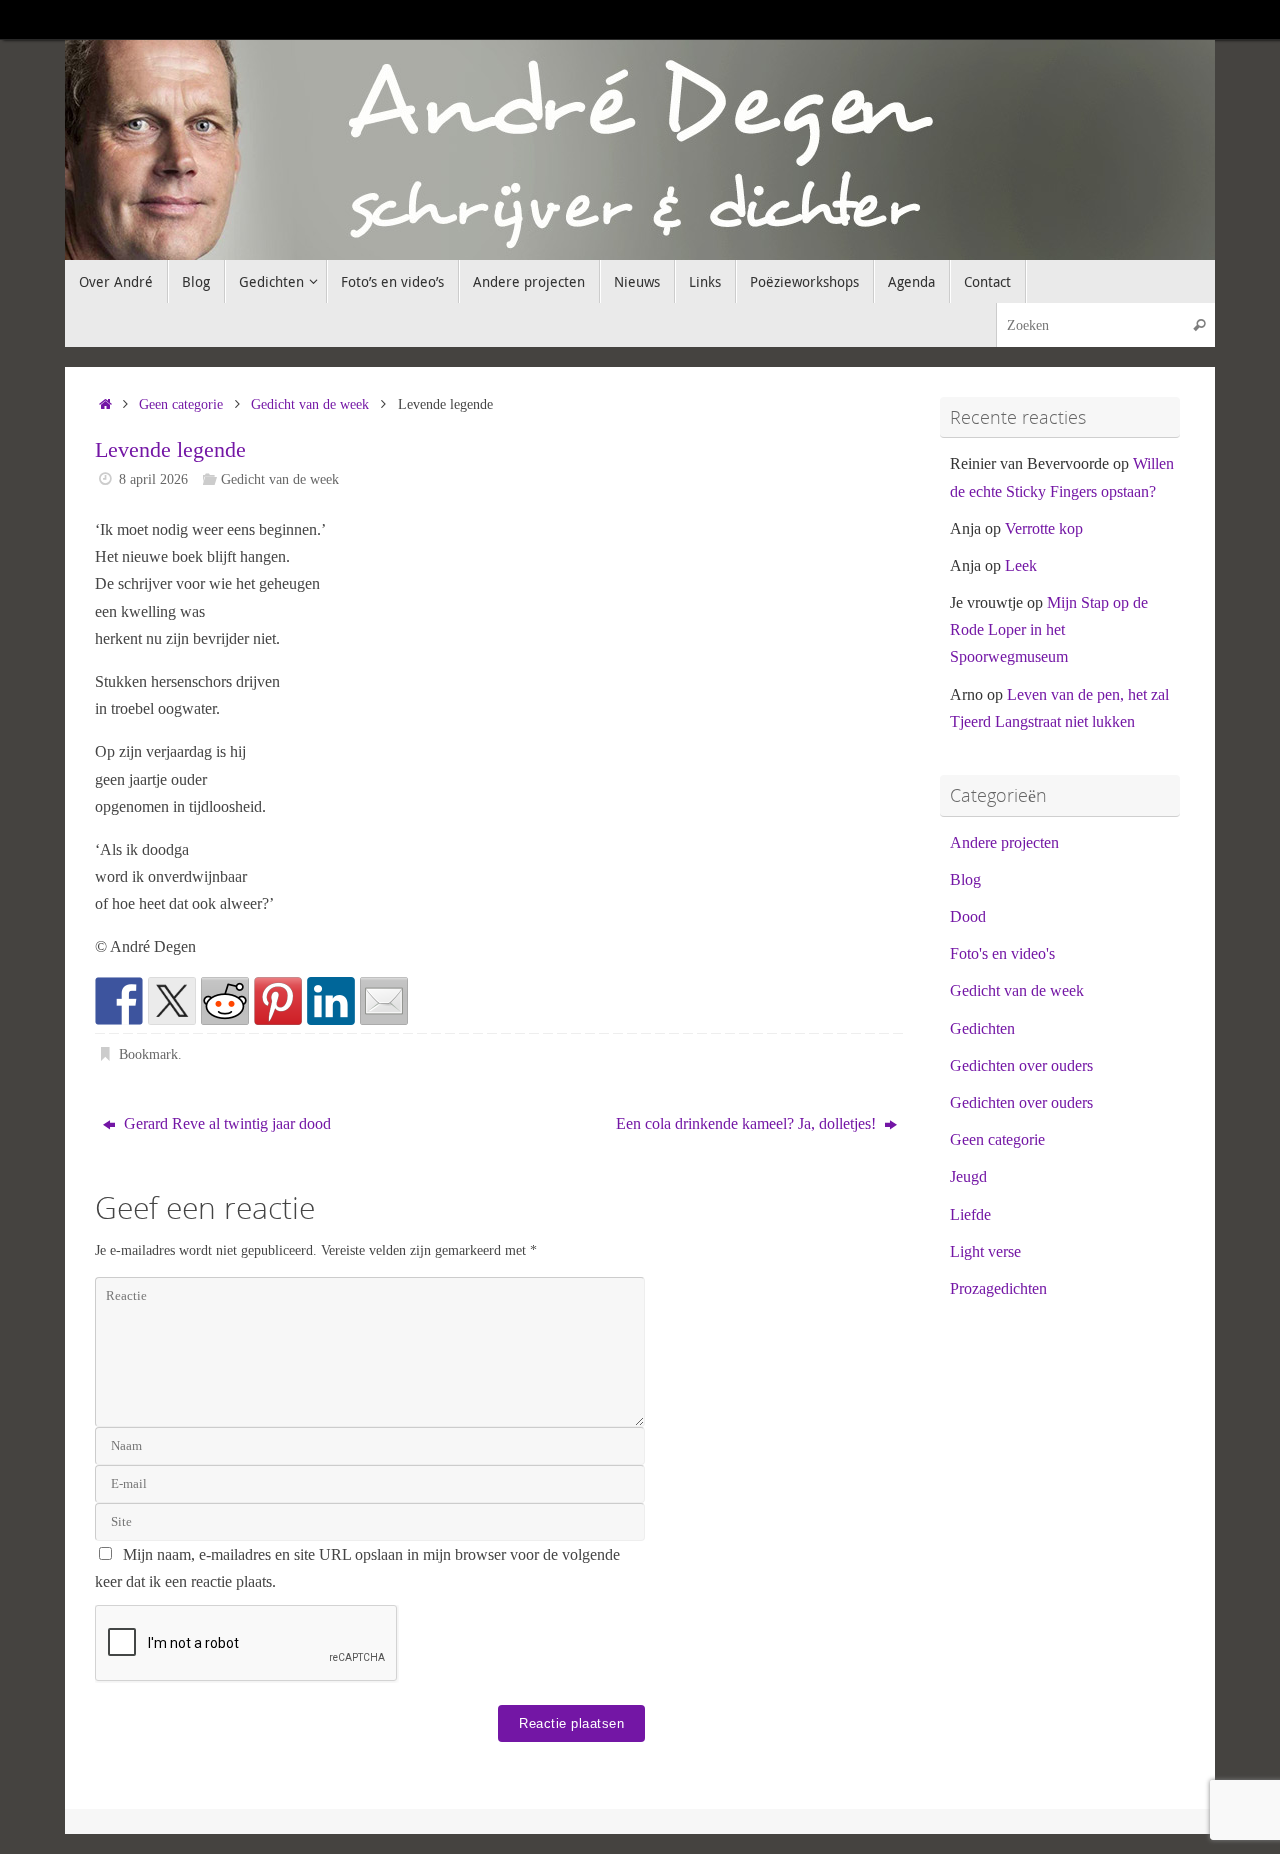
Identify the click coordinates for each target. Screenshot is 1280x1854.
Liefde (970, 1214)
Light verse (985, 1251)
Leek (1021, 565)
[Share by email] (384, 1001)
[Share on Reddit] (225, 1001)
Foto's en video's (1002, 953)
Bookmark (148, 1054)
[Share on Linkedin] (331, 1001)
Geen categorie (181, 404)
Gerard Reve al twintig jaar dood (225, 1123)
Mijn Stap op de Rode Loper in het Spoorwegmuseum (1049, 629)
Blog (965, 879)
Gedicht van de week (310, 404)
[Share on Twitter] (172, 1001)
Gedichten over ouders (1021, 1065)
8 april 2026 (153, 479)
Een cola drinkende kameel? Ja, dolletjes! (748, 1123)
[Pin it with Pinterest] (278, 1001)
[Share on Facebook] (119, 1001)
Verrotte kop (1044, 528)
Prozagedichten (998, 1288)
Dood (968, 916)
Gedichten (982, 1028)
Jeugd (968, 1176)
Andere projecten (1004, 842)
